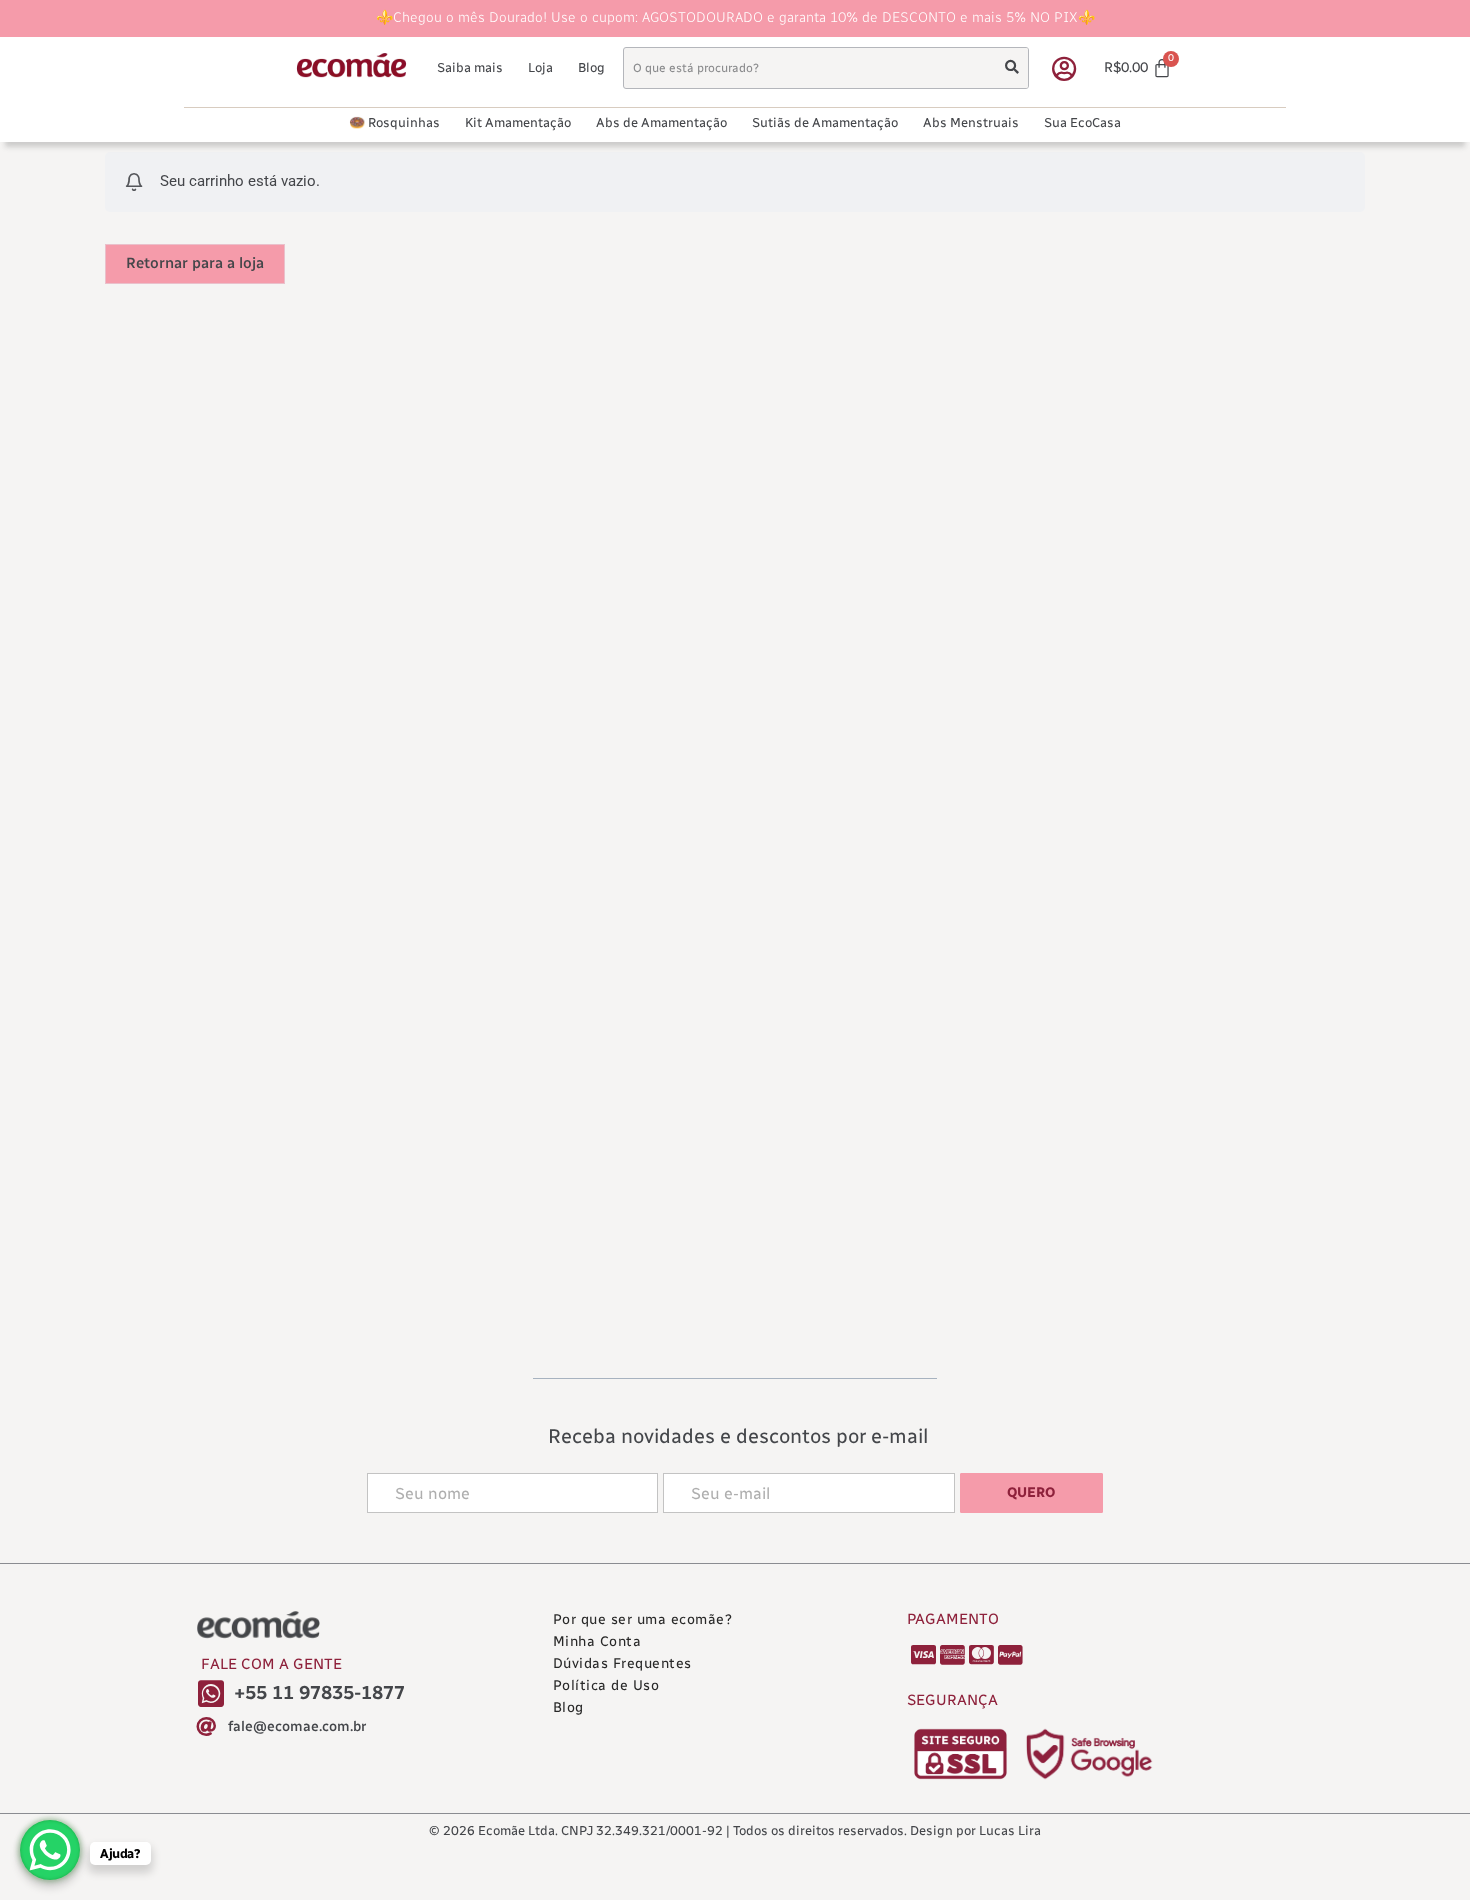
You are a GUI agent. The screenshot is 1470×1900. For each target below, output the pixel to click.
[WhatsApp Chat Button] (50, 1850)
